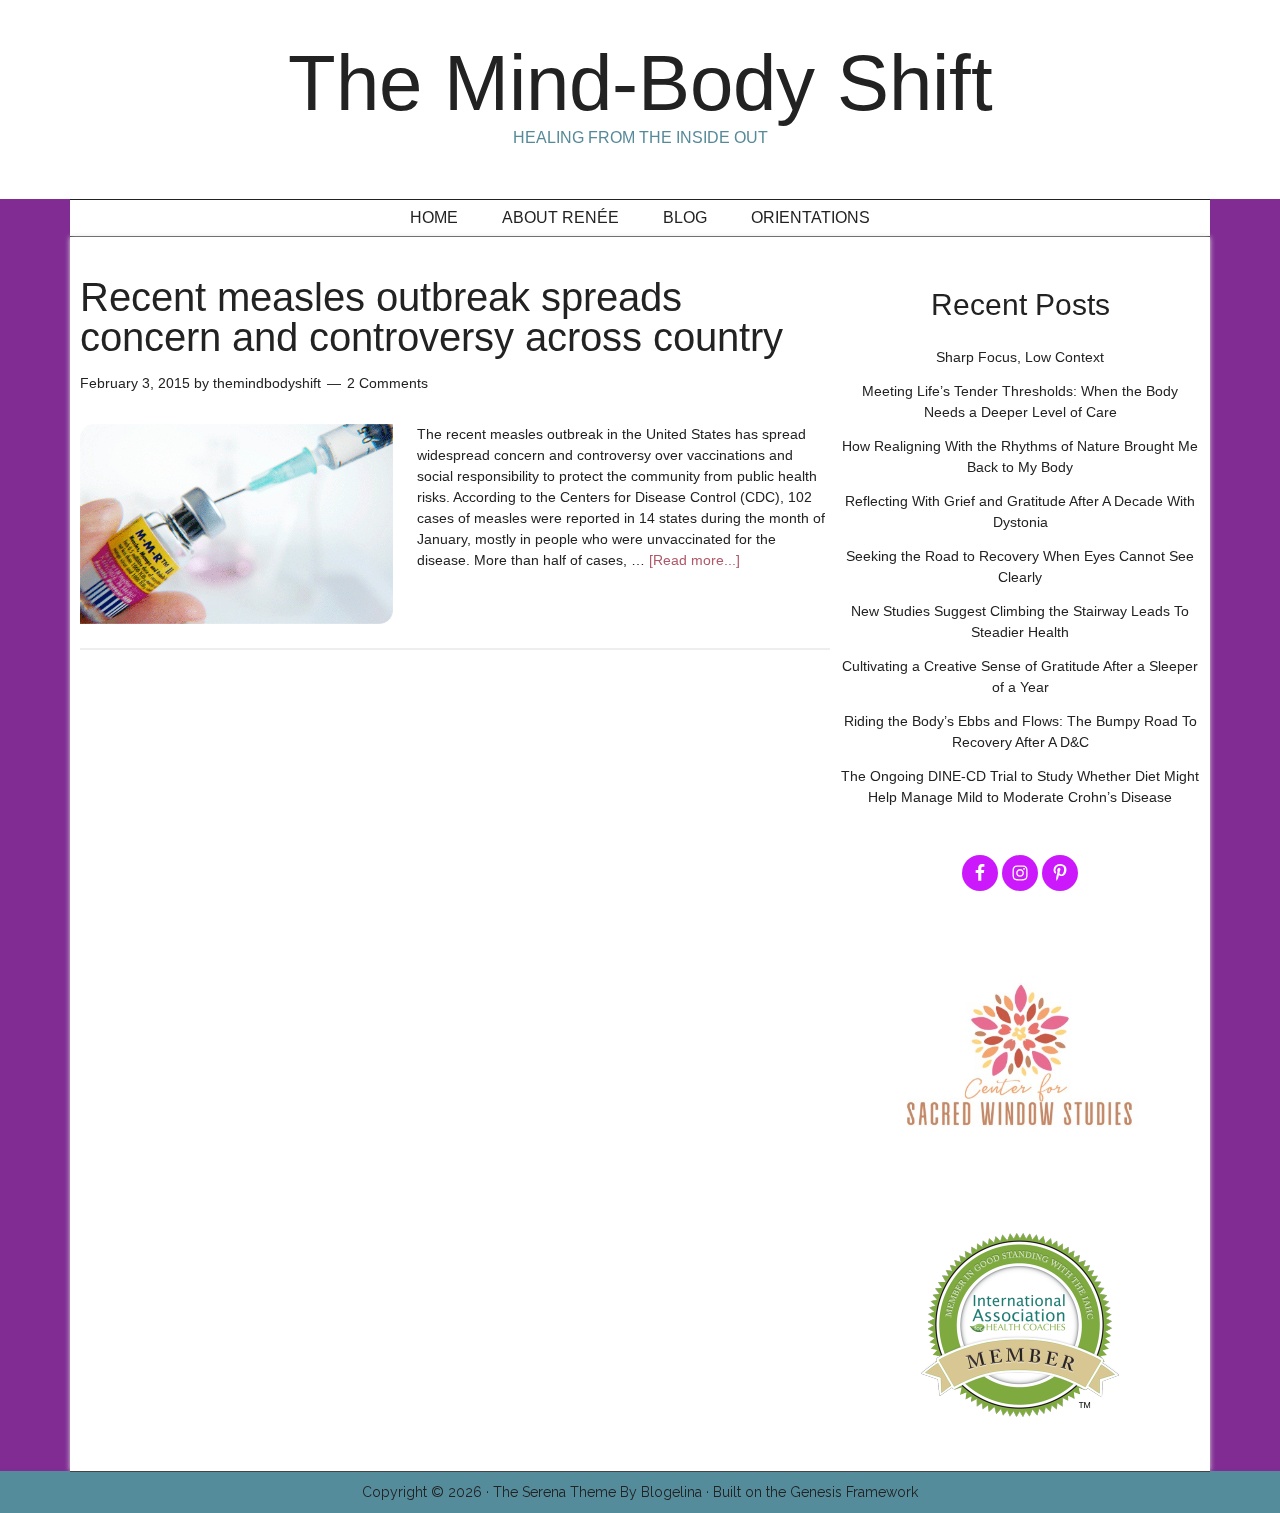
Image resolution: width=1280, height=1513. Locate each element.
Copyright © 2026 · (427, 1492)
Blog (685, 217)
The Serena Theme (554, 1492)
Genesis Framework (854, 1492)
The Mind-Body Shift (640, 83)
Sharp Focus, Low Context (1020, 357)
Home (434, 217)
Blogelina (671, 1492)
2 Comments (387, 383)
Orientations (810, 217)
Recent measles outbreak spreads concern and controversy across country (431, 317)
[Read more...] (694, 560)
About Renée (560, 217)
